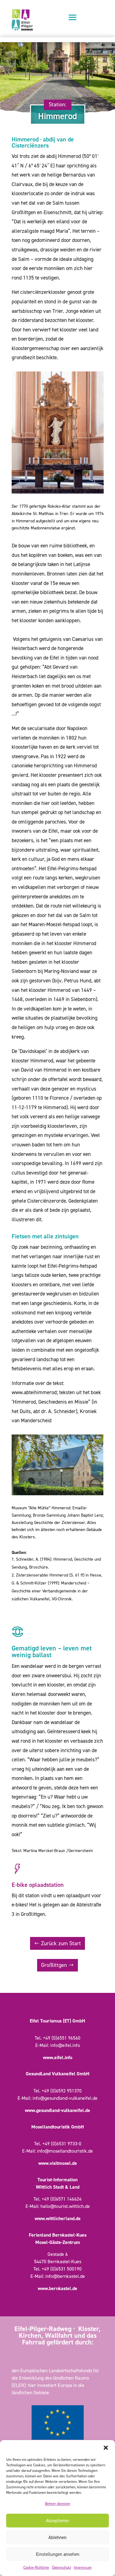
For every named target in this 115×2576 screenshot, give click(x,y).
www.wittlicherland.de (58, 2218)
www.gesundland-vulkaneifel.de (57, 2110)
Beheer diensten (58, 2504)
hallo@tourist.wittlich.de (65, 2206)
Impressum (83, 2567)
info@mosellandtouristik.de (65, 2151)
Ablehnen (57, 2538)
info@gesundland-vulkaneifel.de (65, 2098)
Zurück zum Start (61, 1943)
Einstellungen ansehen (58, 2554)
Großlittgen (54, 1965)
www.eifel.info (58, 2057)
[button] (106, 2448)
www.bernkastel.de (57, 2288)
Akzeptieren (57, 2521)
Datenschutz (61, 2567)
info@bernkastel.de (65, 2276)
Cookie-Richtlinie (36, 2567)
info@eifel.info (65, 2045)
